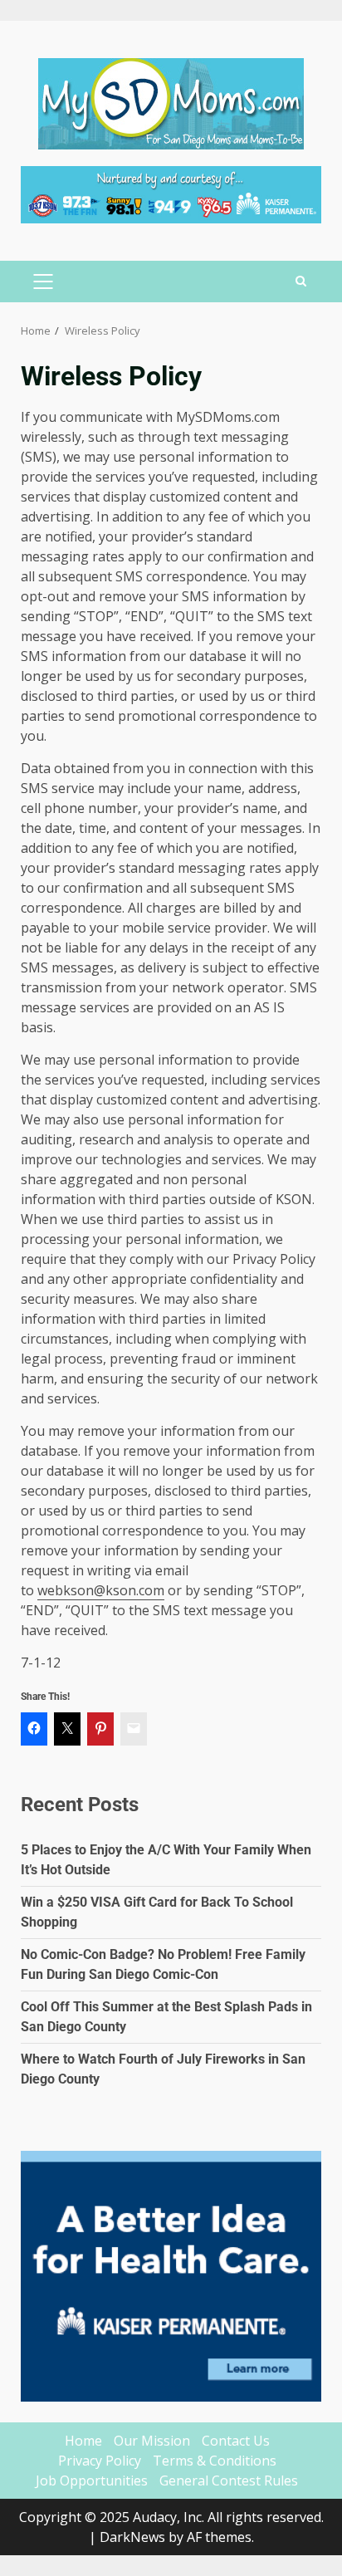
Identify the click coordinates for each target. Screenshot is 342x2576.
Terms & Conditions (215, 2461)
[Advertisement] (171, 193)
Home (83, 2441)
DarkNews (132, 2537)
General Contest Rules (229, 2481)
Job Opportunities (92, 2481)
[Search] (301, 282)
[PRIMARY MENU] (43, 282)
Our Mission (152, 2441)
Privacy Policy (100, 2461)
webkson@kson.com (101, 1590)
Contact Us (236, 2441)
